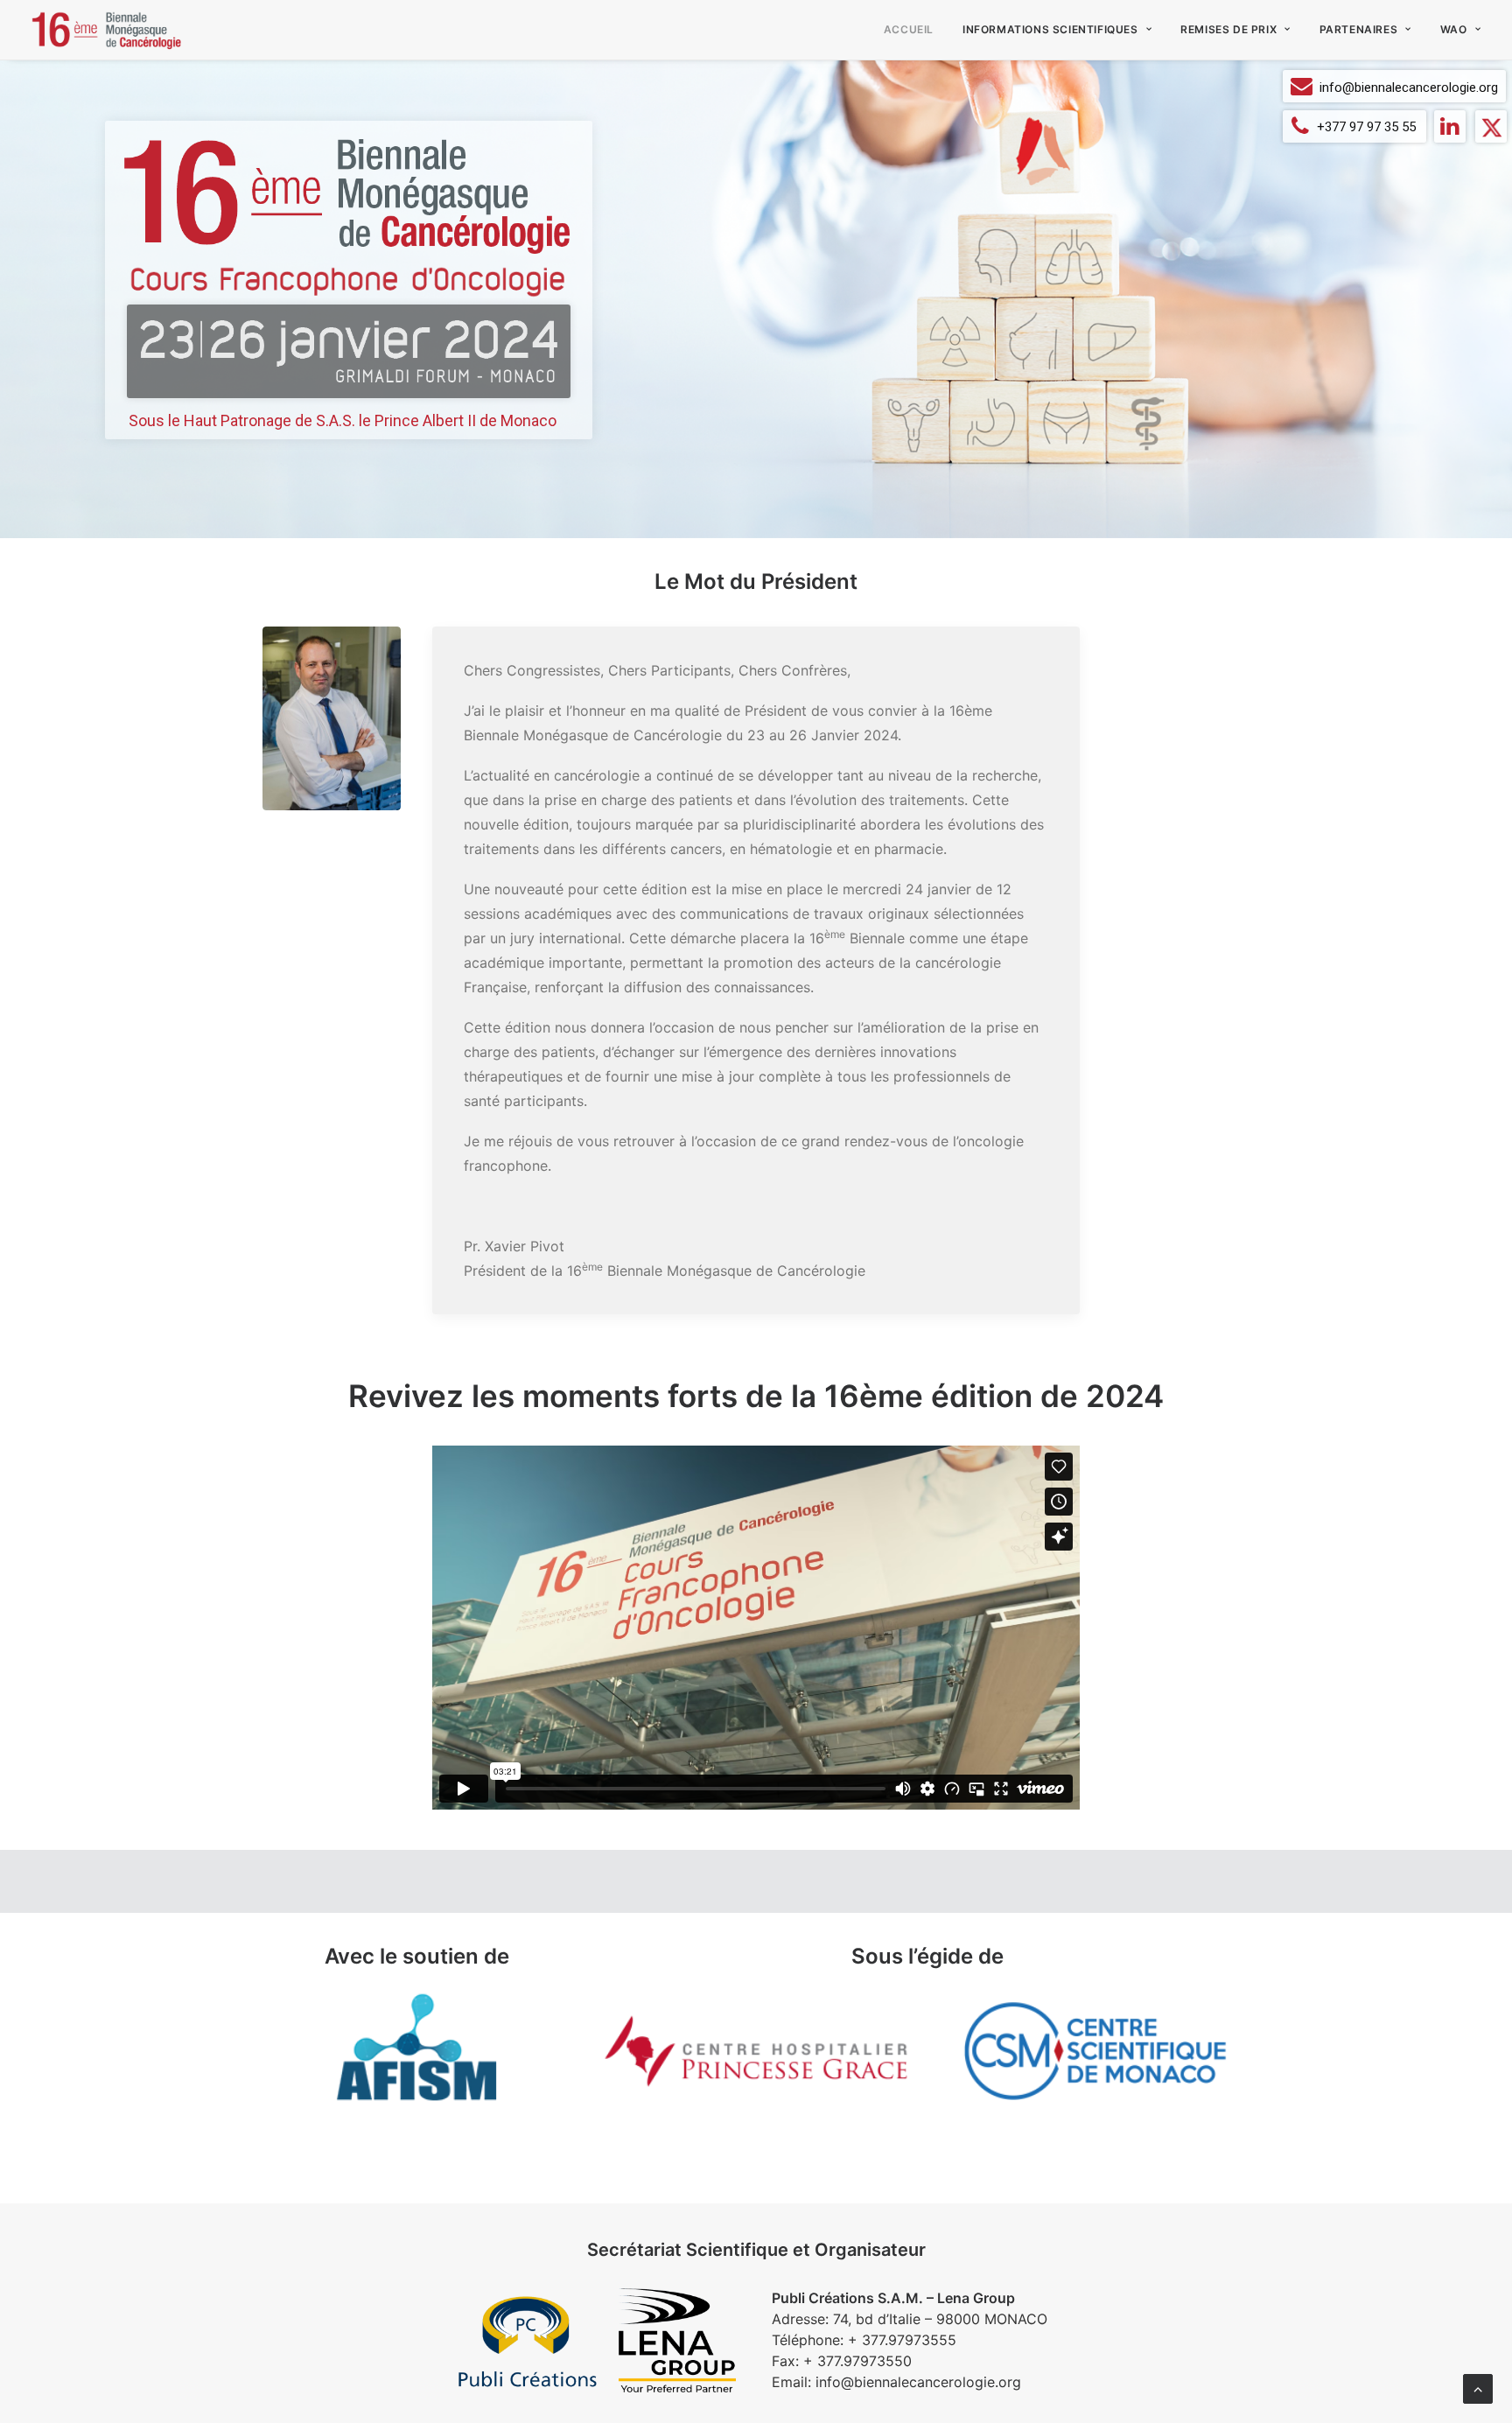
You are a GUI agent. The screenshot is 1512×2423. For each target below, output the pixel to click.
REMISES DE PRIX (1228, 29)
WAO (1454, 29)
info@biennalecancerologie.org (1409, 88)
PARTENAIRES (1359, 29)
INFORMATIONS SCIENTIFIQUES (1050, 29)
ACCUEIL (909, 29)
